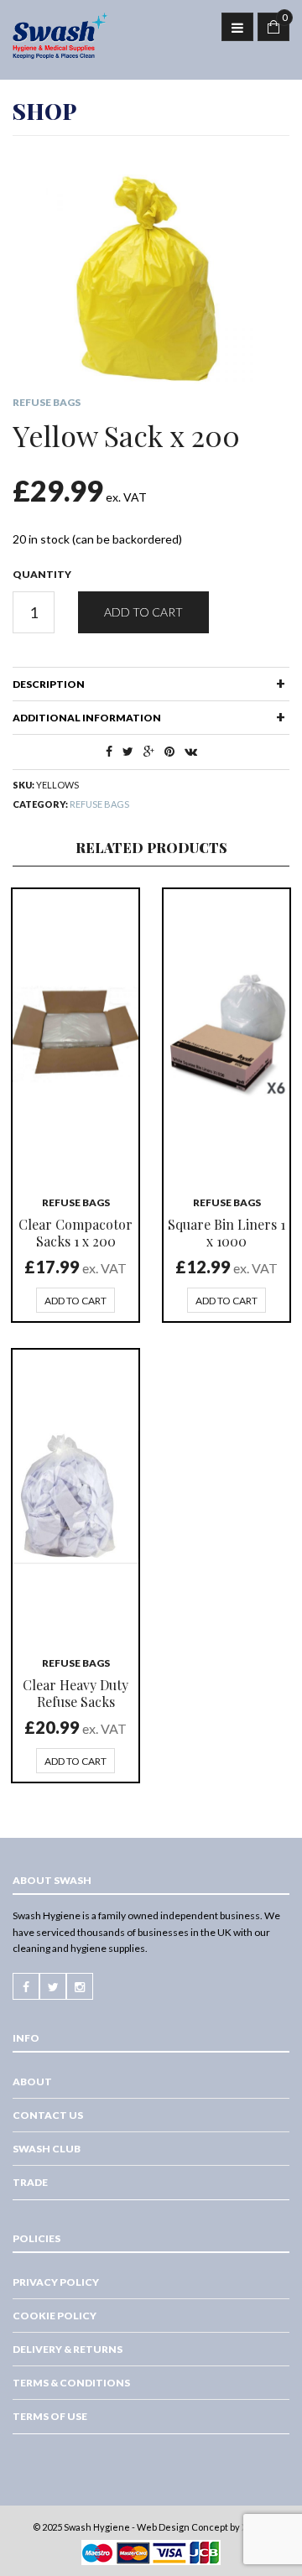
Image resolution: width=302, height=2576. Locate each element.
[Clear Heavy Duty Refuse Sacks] (75, 1495)
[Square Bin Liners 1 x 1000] (226, 1034)
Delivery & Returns (68, 2349)
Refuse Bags (47, 402)
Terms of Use (50, 2416)
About (32, 2082)
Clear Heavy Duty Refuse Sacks (75, 1693)
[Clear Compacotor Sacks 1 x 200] (75, 1034)
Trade (30, 2182)
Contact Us (48, 2115)
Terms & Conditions (71, 2383)
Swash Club (47, 2149)
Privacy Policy (56, 2282)
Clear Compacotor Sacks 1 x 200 (75, 1233)
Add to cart (143, 612)
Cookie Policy (55, 2316)
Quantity (42, 574)
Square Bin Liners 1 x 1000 (226, 1233)
